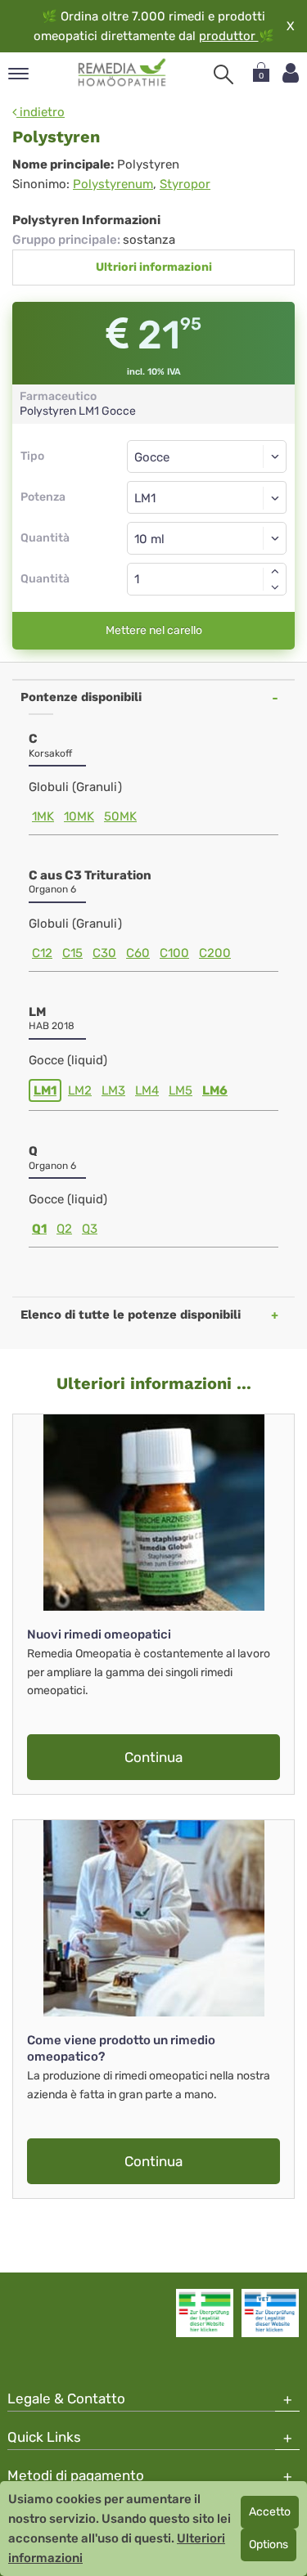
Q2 (64, 1229)
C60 (138, 953)
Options (269, 2545)
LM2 (80, 1090)
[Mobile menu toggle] (18, 75)
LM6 (215, 1090)
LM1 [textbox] (145, 498)
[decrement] (275, 587)
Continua (153, 1757)
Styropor (185, 184)
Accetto (270, 2512)
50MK (120, 816)
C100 (174, 953)
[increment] (275, 571)
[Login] (291, 73)
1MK (43, 816)
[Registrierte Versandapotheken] (205, 2313)
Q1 (39, 1229)
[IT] (122, 73)
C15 (72, 953)
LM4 (147, 1090)
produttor (229, 36)
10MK (79, 816)
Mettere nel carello (154, 630)
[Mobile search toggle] (223, 74)
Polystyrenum (113, 184)
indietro (41, 112)
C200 (215, 953)
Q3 (90, 1229)
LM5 (181, 1090)
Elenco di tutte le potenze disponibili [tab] (131, 1315)
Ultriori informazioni (154, 267)
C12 (42, 953)
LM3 (113, 1090)
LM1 (45, 1090)
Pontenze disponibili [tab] (81, 697)
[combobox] (207, 497)
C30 (104, 953)
